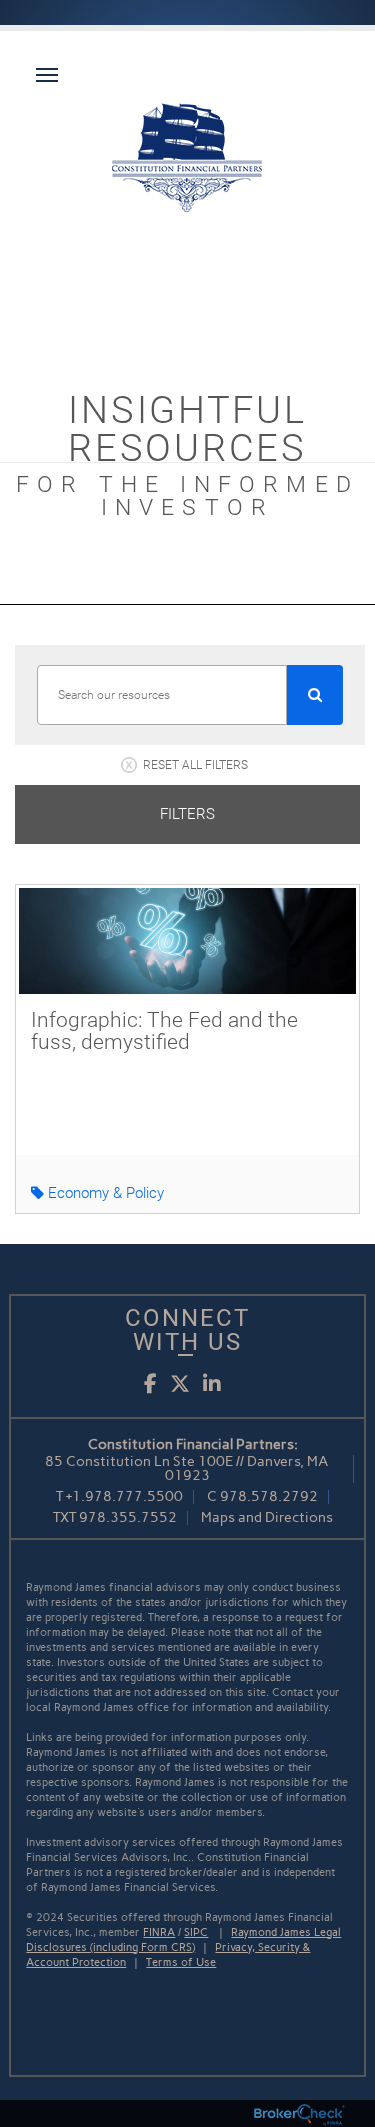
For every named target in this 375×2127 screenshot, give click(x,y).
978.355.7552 (128, 1517)
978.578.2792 (269, 1496)
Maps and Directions (267, 1517)
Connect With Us (187, 1330)
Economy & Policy (104, 1193)
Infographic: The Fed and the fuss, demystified (164, 1031)
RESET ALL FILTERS (195, 765)
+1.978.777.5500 (124, 1496)
